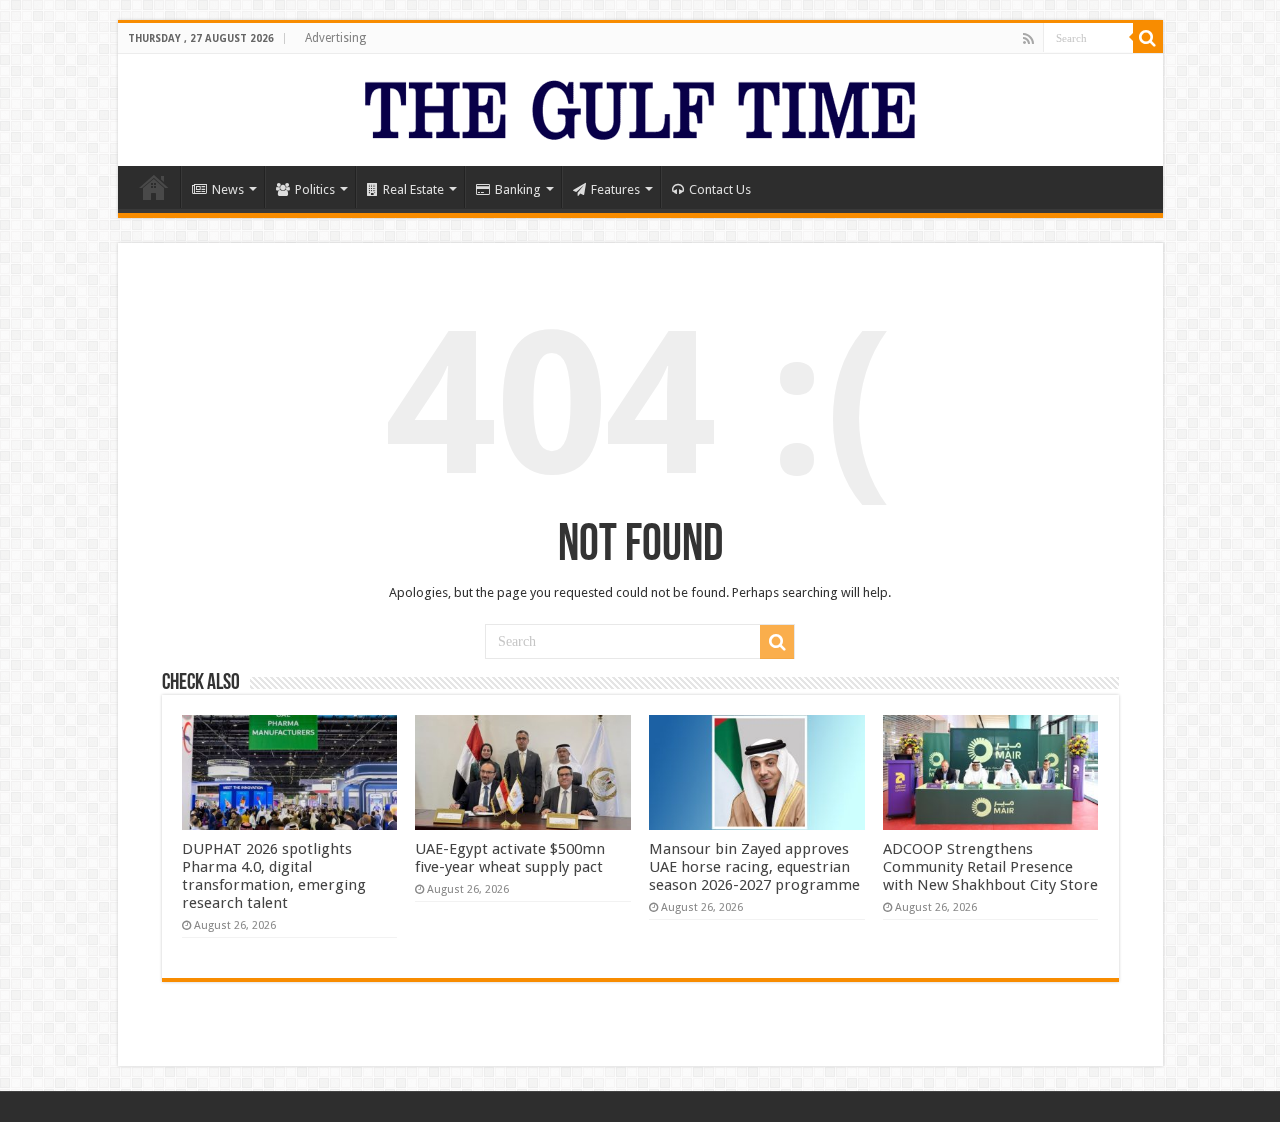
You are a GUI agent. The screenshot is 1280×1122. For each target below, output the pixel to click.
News (228, 189)
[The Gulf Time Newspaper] (640, 106)
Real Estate (413, 189)
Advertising (335, 38)
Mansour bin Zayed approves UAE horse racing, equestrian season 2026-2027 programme (754, 867)
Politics (315, 189)
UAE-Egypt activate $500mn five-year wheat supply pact (510, 858)
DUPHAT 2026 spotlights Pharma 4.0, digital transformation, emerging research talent (274, 876)
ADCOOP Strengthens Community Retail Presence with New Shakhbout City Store (990, 867)
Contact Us (720, 189)
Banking (518, 189)
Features (615, 189)
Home (154, 187)
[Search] (1148, 38)
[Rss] (1028, 39)
